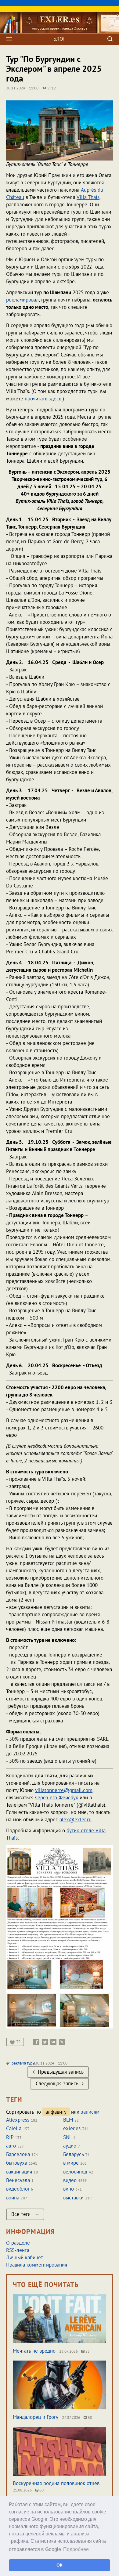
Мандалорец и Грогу (36, 2417)
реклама (19, 2063)
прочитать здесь (43, 399)
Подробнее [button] (76, 2549)
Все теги (22, 2214)
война (13, 2198)
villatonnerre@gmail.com (64, 1790)
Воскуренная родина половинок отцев (56, 2483)
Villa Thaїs (88, 197)
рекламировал (22, 300)
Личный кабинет (25, 2257)
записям (90, 2112)
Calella (14, 2128)
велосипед (75, 2172)
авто (11, 2146)
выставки (73, 2198)
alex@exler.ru (76, 1819)
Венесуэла (18, 2180)
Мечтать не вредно (34, 2351)
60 (41, 2490)
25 (87, 2351)
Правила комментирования (37, 2265)
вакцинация (19, 2172)
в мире (71, 2163)
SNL (67, 2137)
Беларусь (73, 2154)
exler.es (72, 2128)
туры (31, 2063)
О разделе (18, 2243)
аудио (70, 2146)
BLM (68, 2120)
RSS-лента (18, 2250)
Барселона (18, 2154)
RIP (10, 2137)
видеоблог (18, 2189)
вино (69, 2189)
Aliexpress (18, 2120)
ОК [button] (60, 2565)
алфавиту (56, 2112)
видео (70, 2180)
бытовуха (17, 2163)
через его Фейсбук (57, 1797)
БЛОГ (60, 39)
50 (90, 2417)
